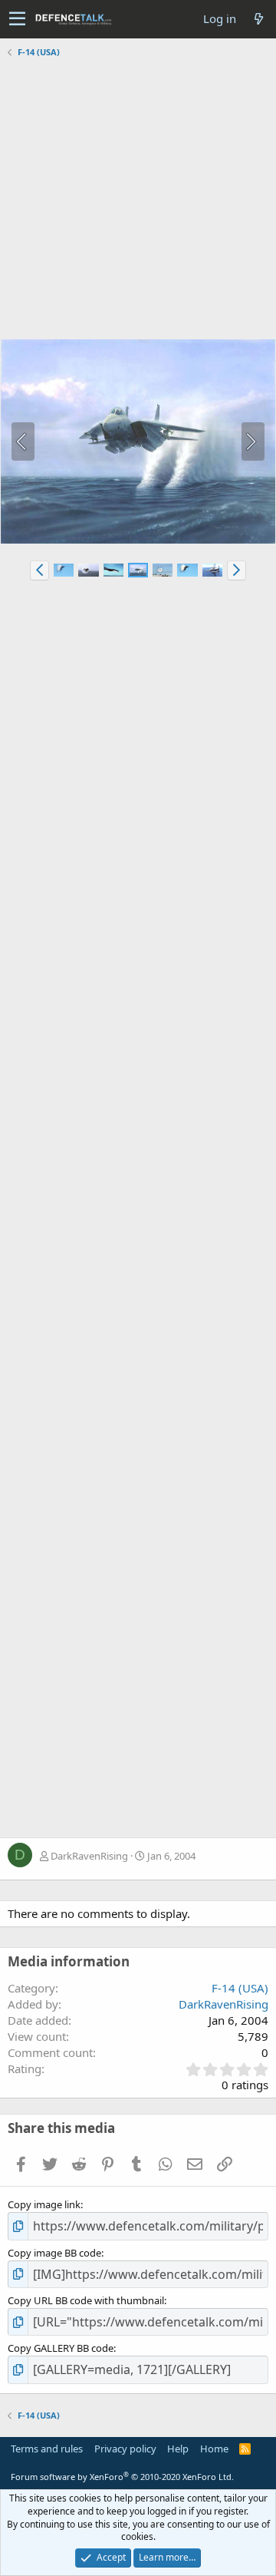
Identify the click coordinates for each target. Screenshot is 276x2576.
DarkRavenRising (89, 1856)
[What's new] (258, 19)
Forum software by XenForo (122, 2477)
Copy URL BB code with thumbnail (86, 2300)
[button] (17, 19)
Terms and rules (47, 2449)
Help (178, 2449)
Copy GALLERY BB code (61, 2348)
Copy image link (44, 2204)
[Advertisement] (138, 200)
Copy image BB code (54, 2253)
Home (214, 2449)
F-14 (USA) (240, 1988)
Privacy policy (125, 2449)
